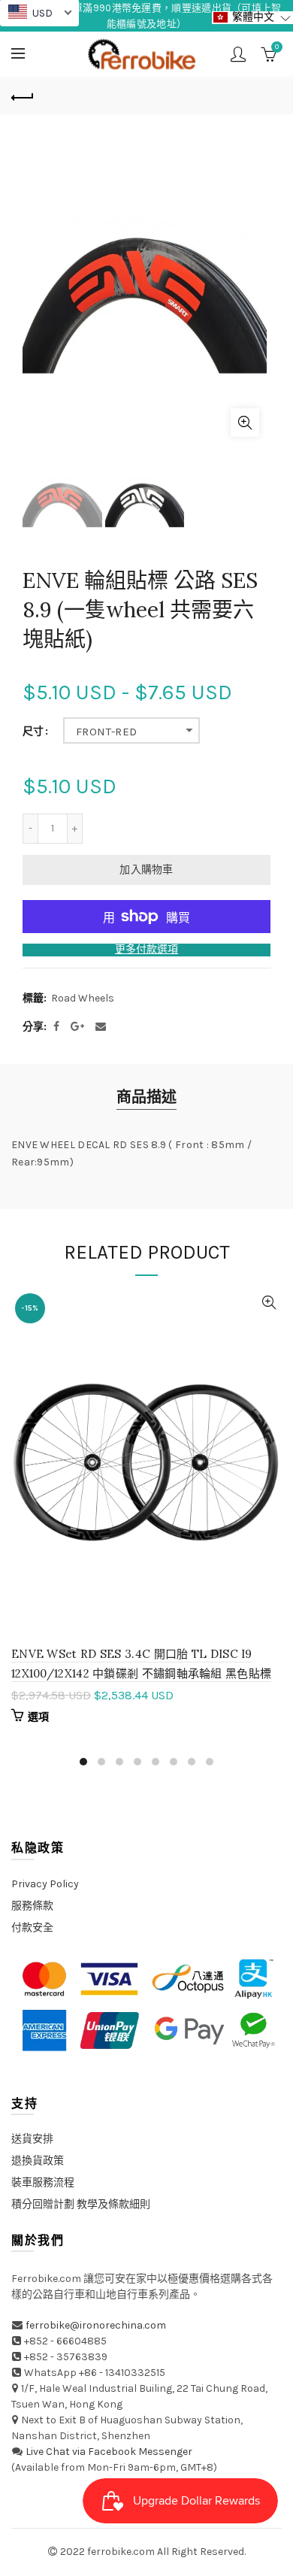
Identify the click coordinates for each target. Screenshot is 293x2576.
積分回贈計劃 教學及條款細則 (81, 2204)
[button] (252, 18)
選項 (39, 1717)
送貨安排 (32, 2139)
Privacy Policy (45, 1884)
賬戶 (238, 54)
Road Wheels (83, 998)
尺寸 (33, 732)
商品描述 (146, 1097)
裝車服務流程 (43, 2182)
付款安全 (32, 1927)
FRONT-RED (107, 732)
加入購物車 (146, 870)
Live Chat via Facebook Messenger (109, 2452)
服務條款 (32, 1906)
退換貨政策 (38, 2161)
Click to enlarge (245, 423)
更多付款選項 (146, 950)
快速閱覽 (269, 1303)
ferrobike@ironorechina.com (96, 2325)
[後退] (23, 95)
